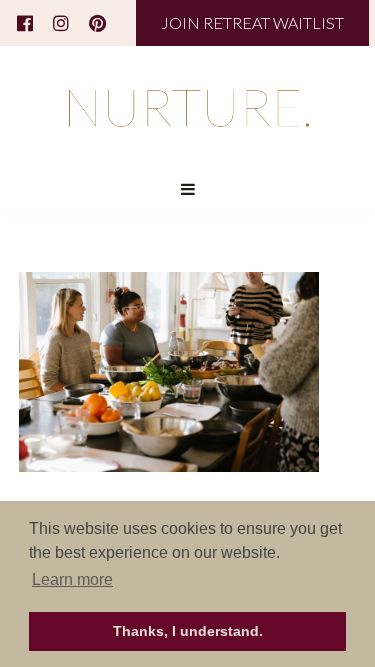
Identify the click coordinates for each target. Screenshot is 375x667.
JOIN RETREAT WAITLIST (252, 22)
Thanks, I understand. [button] (188, 631)
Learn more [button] (72, 579)
